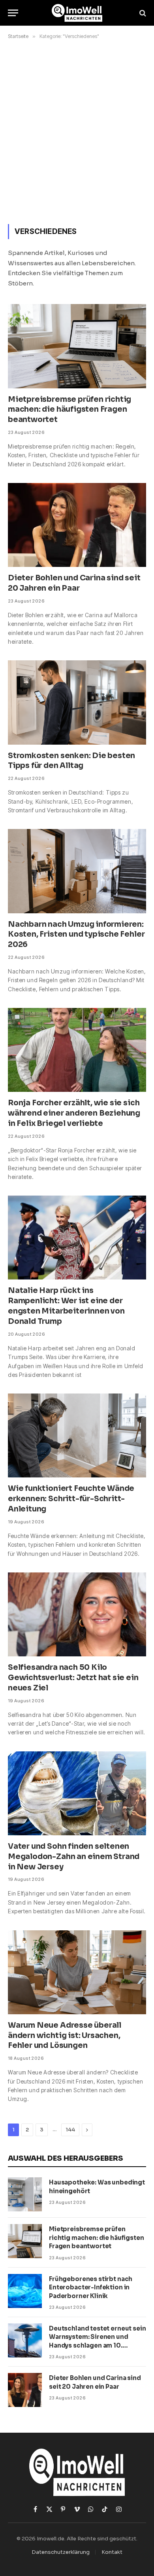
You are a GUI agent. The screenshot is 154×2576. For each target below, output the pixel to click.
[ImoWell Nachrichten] (77, 13)
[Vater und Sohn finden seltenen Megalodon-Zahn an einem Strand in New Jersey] (77, 1793)
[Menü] (13, 13)
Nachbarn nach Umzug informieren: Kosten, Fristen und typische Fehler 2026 (76, 935)
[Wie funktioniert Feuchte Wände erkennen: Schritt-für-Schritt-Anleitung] (77, 1435)
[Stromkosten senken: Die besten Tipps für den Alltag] (77, 702)
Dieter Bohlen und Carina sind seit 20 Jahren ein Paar (74, 583)
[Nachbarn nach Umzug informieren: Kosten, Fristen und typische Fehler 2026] (77, 871)
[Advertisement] (77, 130)
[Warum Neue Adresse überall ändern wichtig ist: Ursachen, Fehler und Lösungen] (77, 1972)
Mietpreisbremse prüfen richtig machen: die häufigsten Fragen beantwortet (69, 410)
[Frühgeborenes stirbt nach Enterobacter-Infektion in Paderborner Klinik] (25, 2291)
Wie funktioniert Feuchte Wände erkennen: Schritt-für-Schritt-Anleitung (71, 1499)
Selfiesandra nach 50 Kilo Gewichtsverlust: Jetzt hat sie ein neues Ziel (73, 1678)
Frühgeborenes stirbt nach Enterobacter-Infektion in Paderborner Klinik (91, 2287)
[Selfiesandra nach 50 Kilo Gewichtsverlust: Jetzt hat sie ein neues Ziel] (77, 1614)
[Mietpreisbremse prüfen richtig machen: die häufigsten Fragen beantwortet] (77, 346)
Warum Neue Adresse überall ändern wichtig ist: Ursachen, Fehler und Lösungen (65, 2036)
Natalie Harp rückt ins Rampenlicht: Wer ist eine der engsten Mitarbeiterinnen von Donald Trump (66, 1306)
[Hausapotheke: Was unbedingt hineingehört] (25, 2194)
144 (70, 2130)
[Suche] (142, 13)
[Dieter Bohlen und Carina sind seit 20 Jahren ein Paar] (77, 525)
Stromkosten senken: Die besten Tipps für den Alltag (71, 761)
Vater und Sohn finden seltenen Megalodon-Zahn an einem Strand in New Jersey (74, 1857)
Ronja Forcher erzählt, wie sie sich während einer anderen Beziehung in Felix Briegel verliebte (74, 1113)
